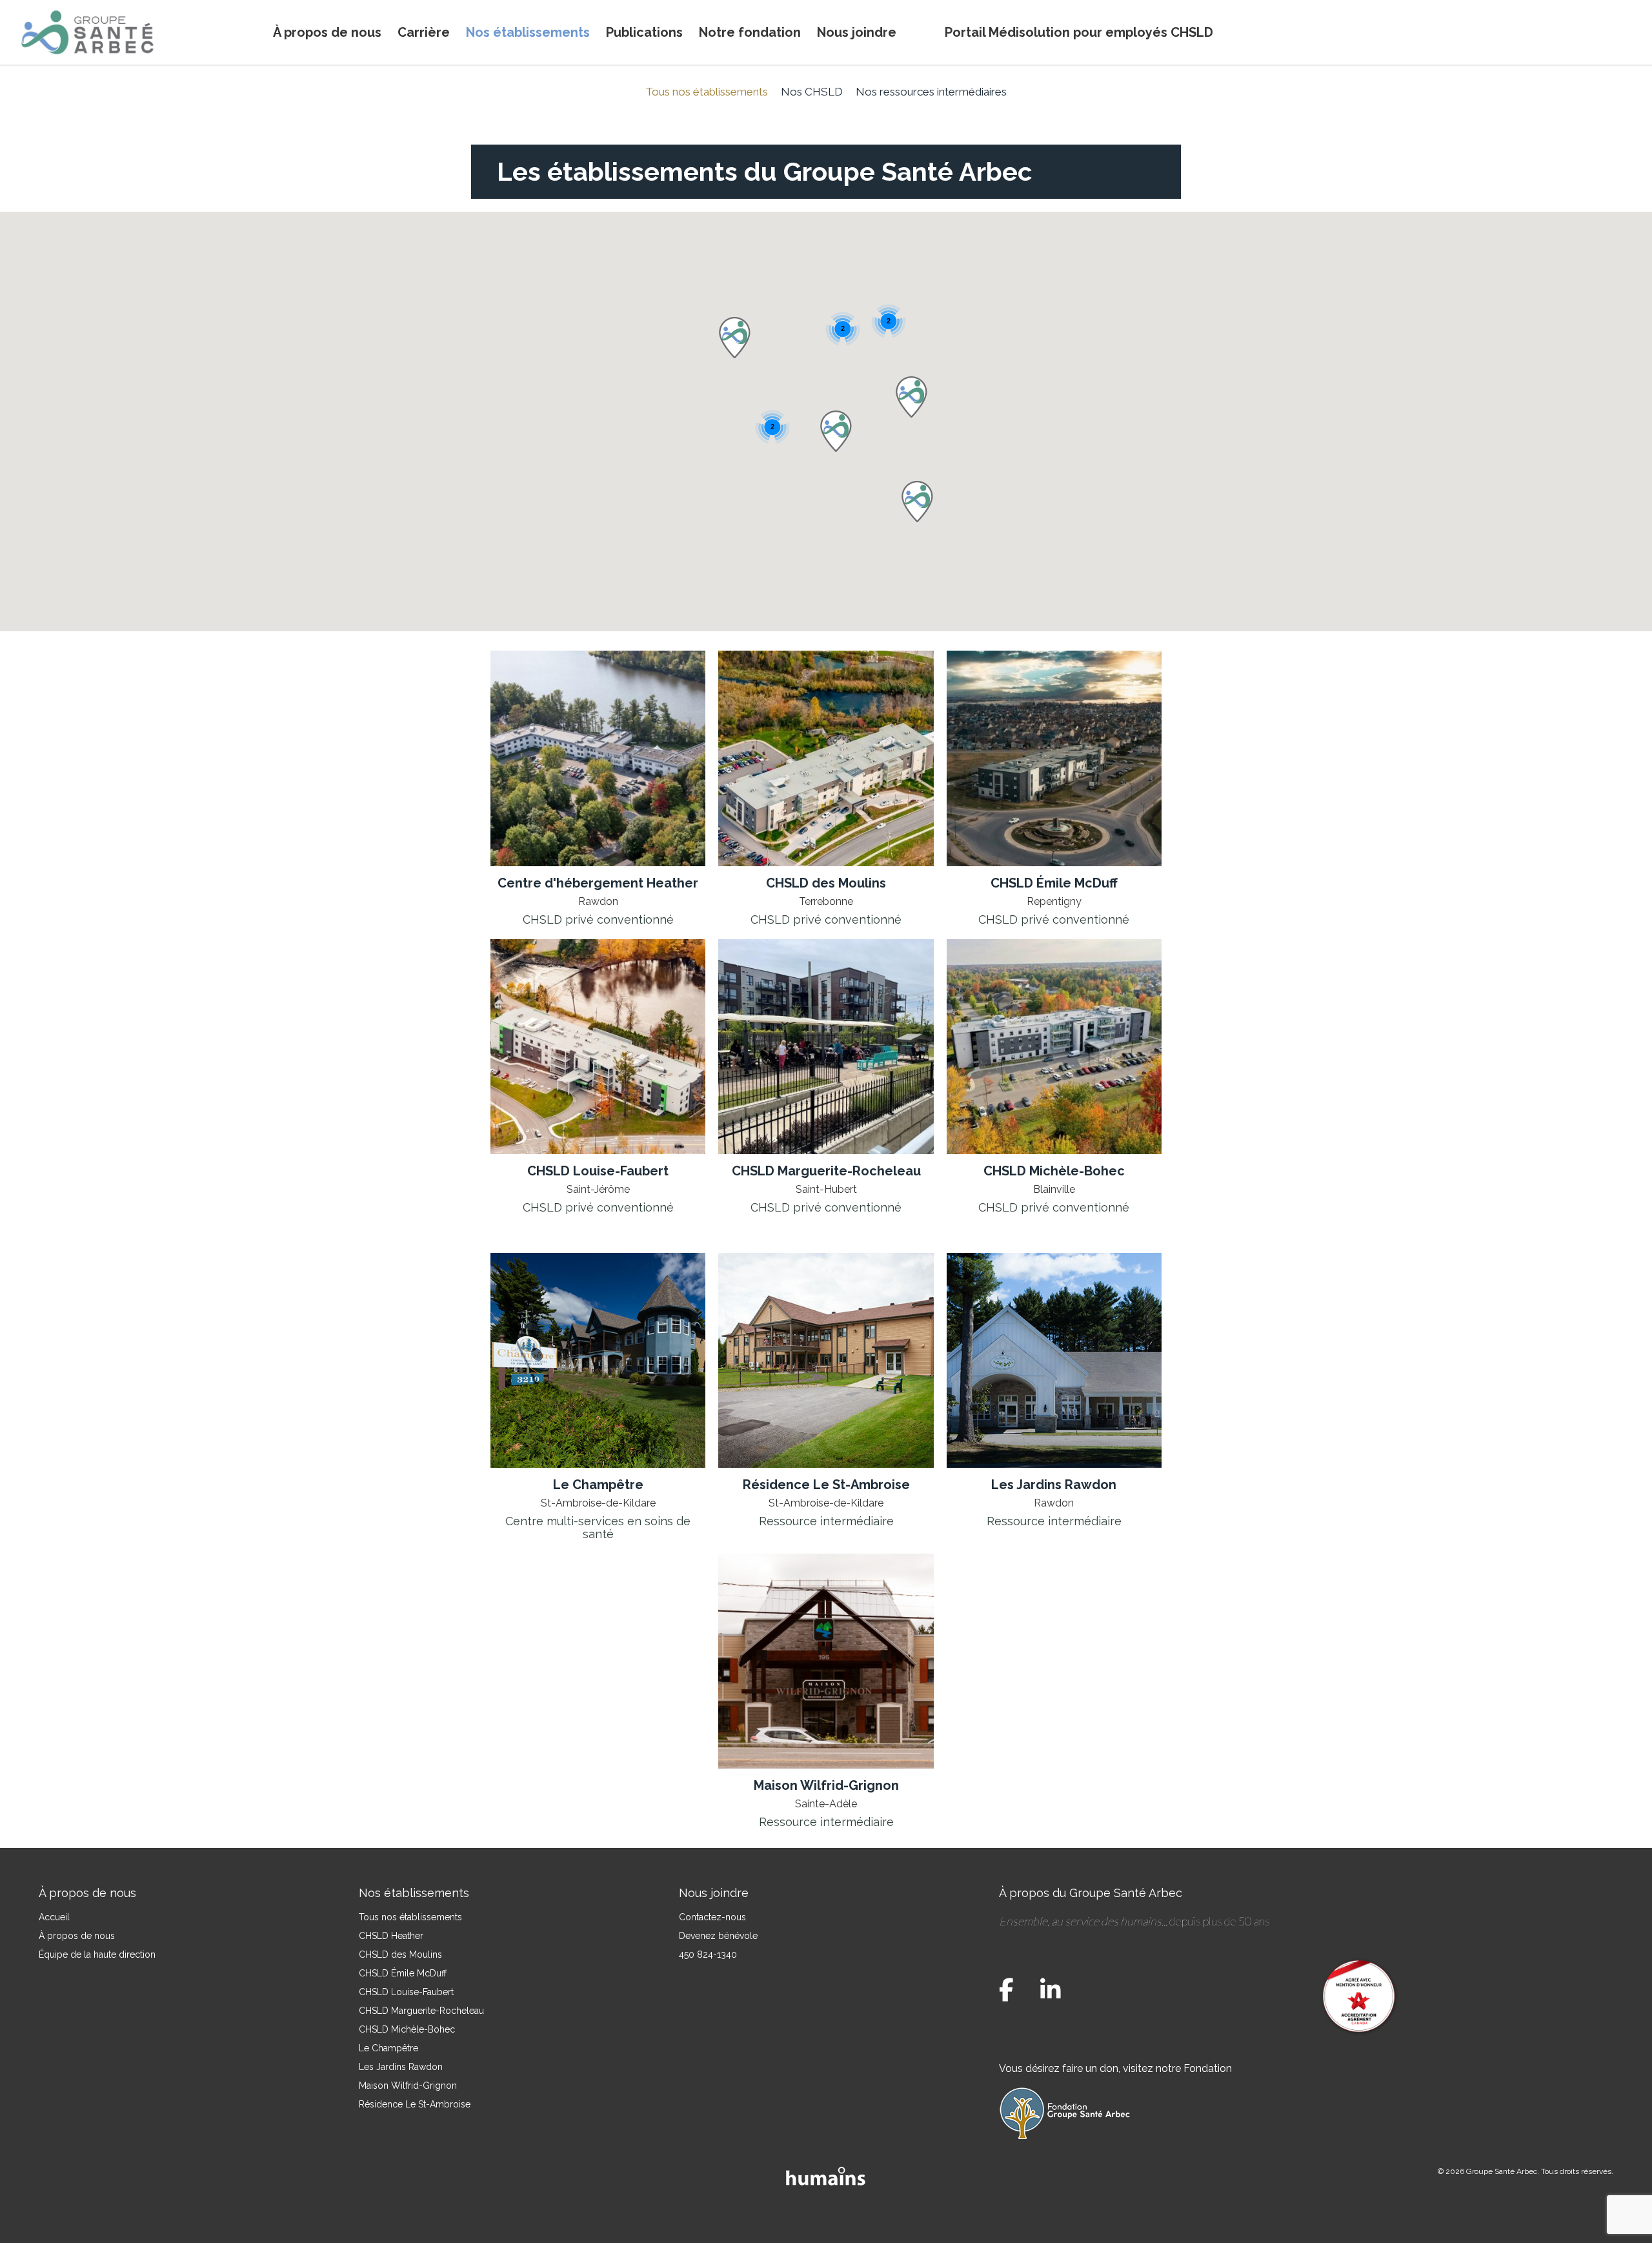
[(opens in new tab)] (598, 757)
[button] (836, 431)
